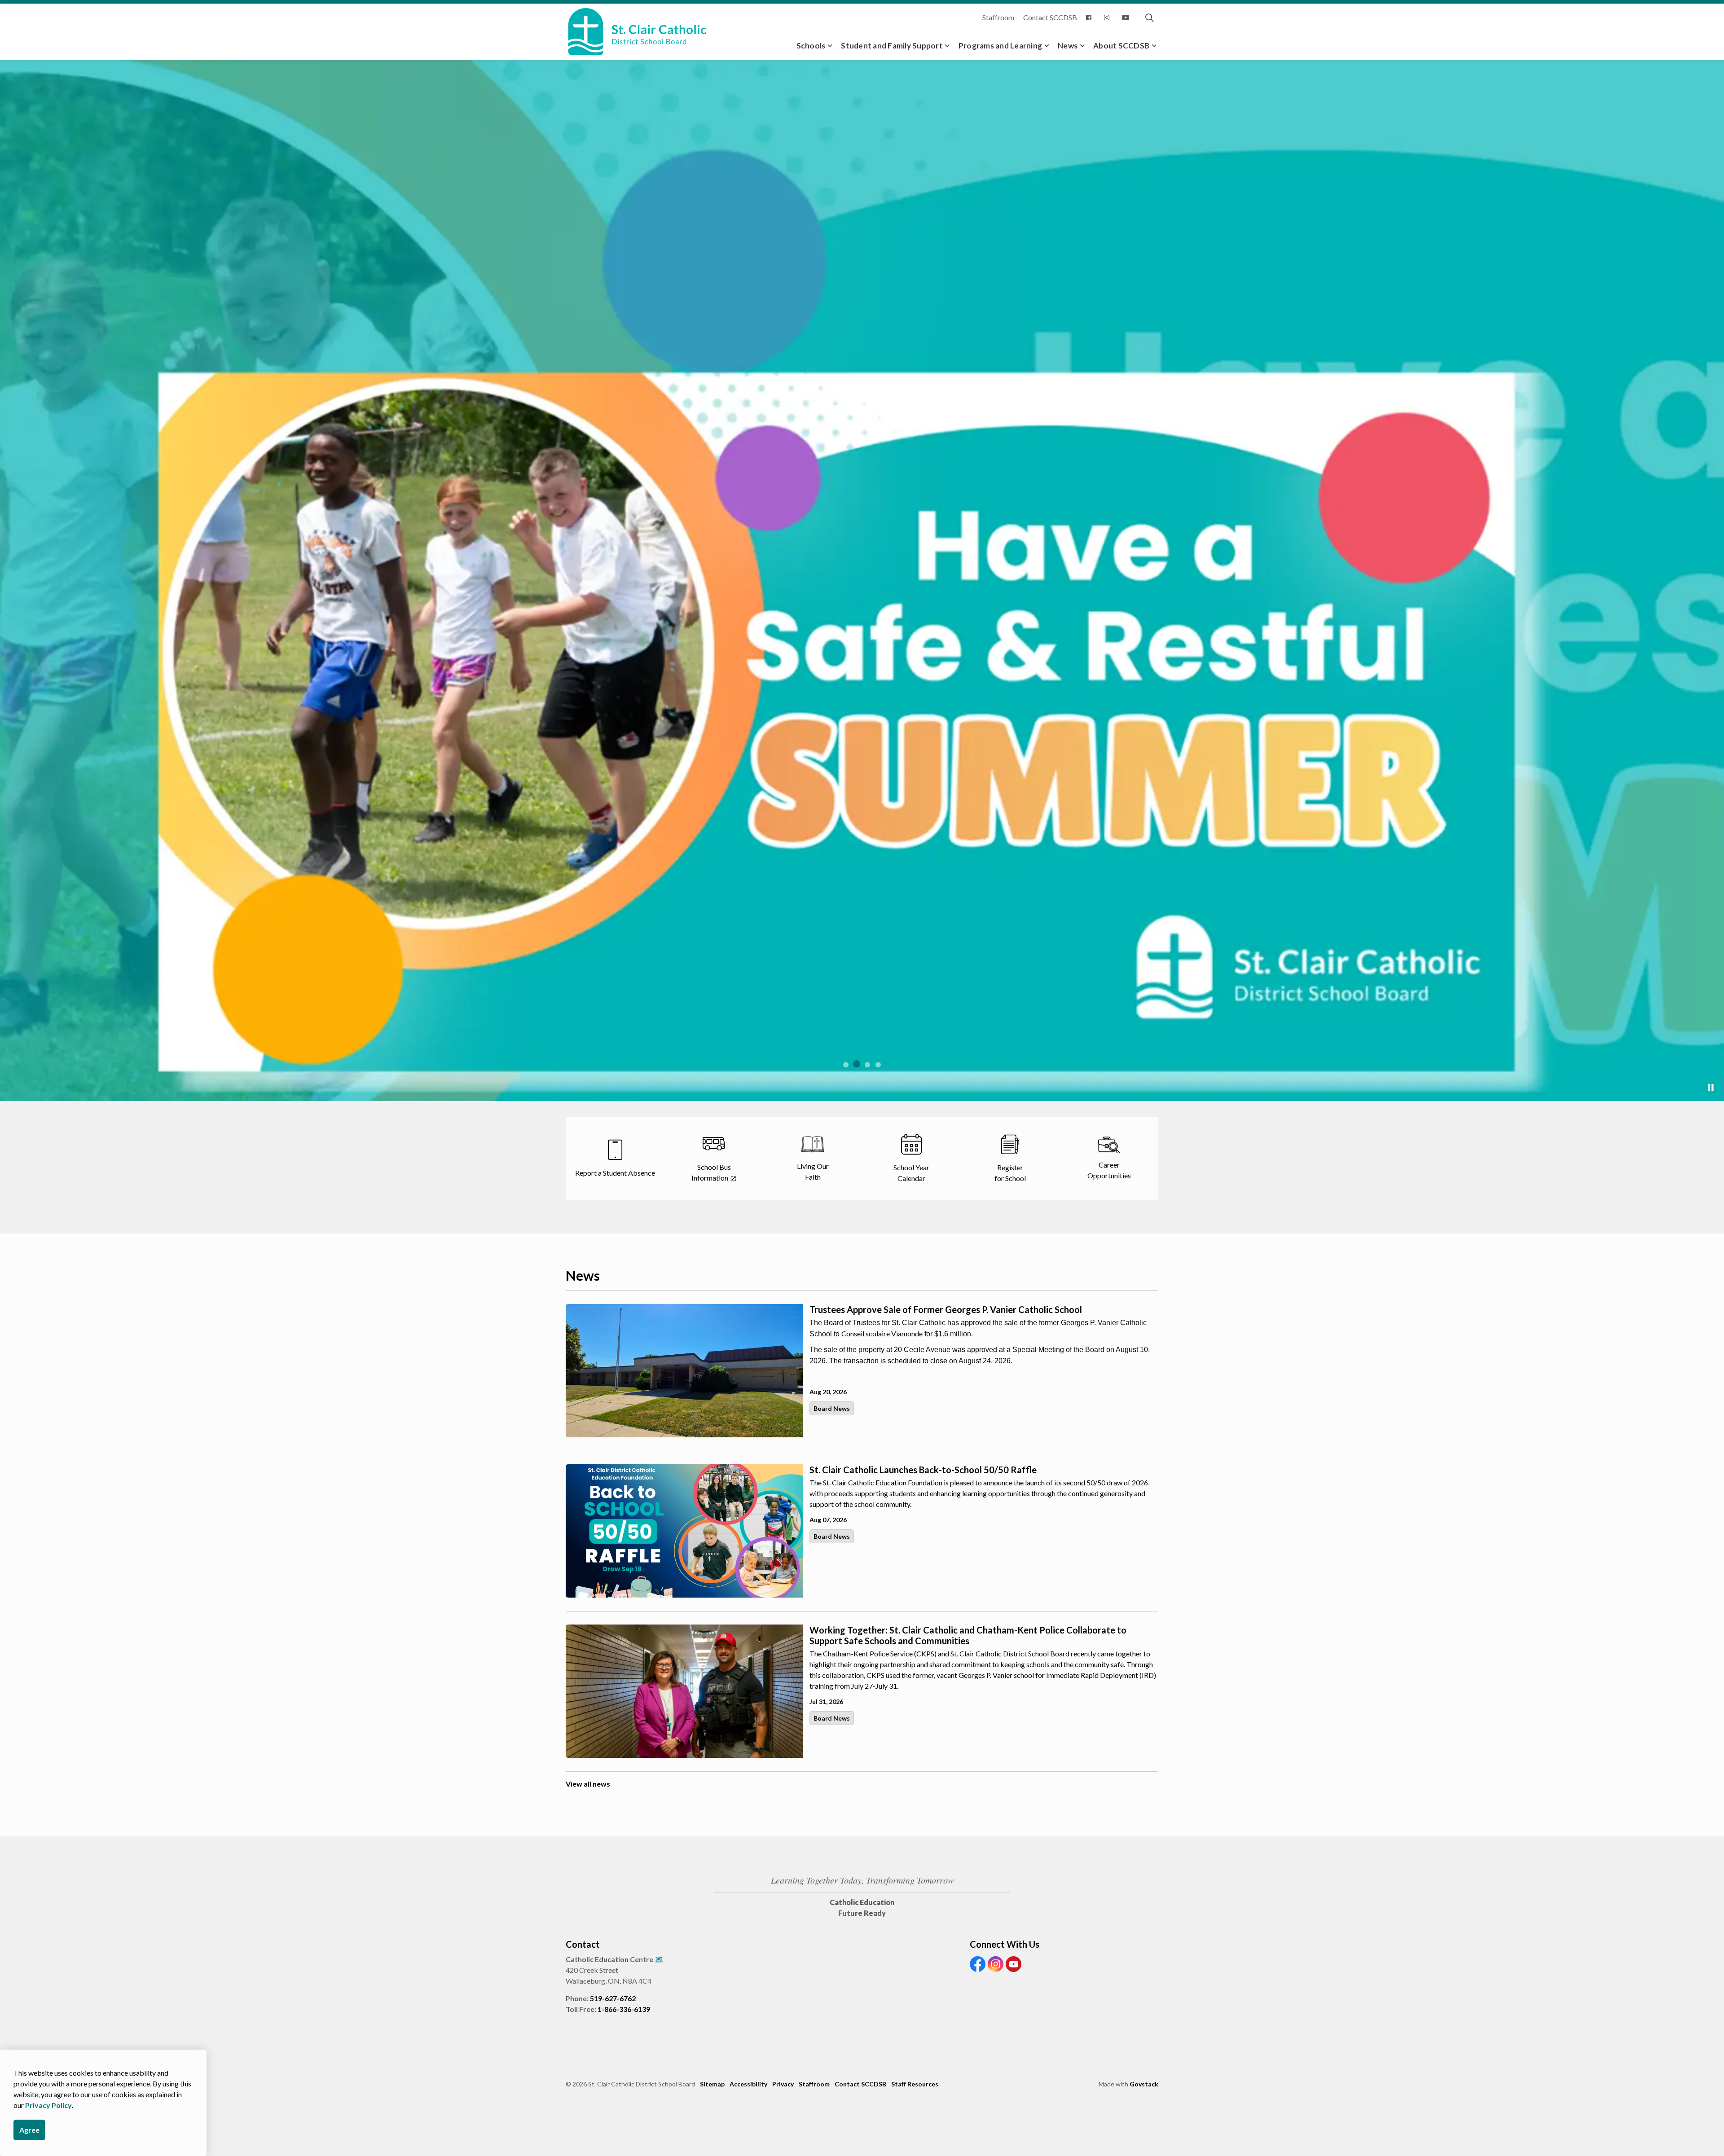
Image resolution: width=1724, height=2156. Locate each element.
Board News (832, 1712)
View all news (588, 2088)
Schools (811, 46)
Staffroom (998, 17)
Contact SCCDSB (1050, 17)
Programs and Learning (1000, 46)
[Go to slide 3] (867, 1369)
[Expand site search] (1149, 18)
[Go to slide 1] (846, 1369)
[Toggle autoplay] (1711, 1392)
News (1068, 46)
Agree (29, 2130)
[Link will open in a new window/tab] (1091, 18)
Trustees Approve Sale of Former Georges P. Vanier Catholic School (946, 1613)
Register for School (604, 1352)
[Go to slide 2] (857, 1368)
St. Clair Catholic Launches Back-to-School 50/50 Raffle (923, 1774)
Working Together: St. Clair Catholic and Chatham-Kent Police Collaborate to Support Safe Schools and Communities (968, 1939)
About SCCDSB (1121, 46)
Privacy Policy (48, 2105)
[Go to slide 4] (878, 1369)
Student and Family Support (892, 46)
